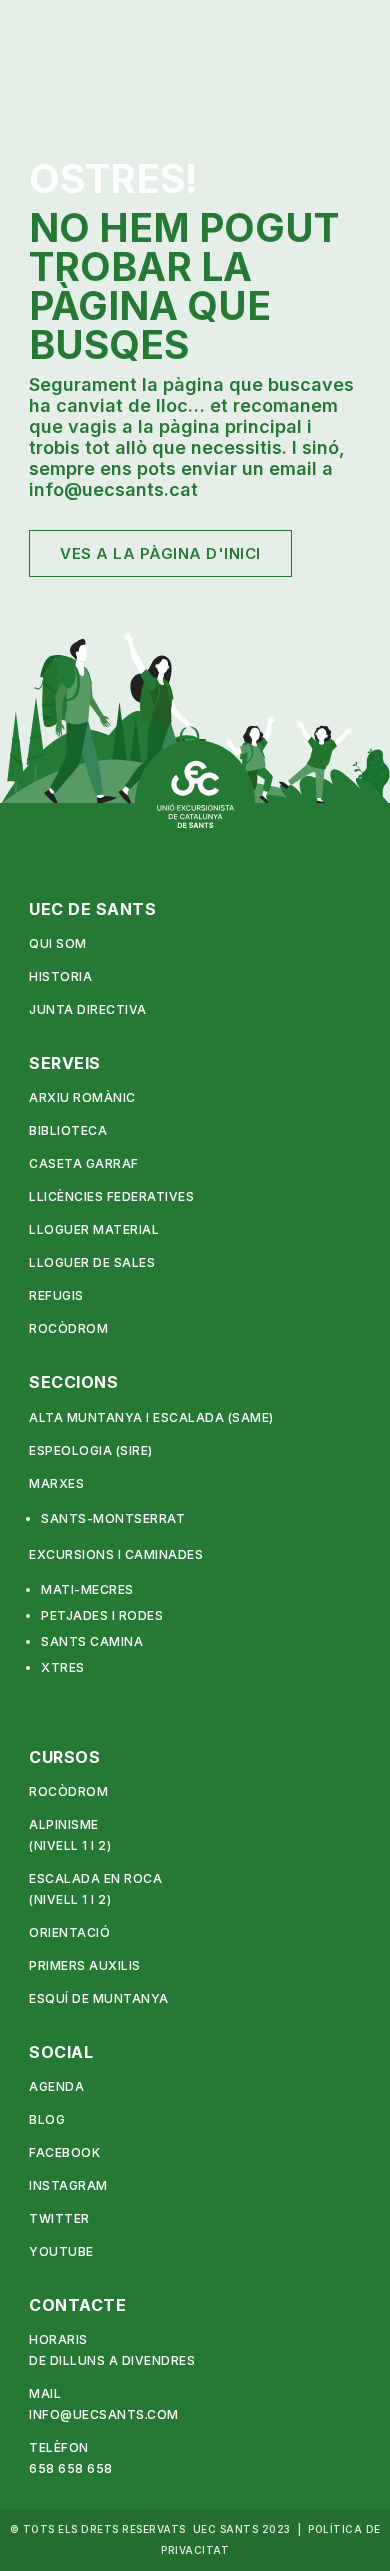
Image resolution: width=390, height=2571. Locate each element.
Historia (60, 976)
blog (47, 2119)
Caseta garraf (84, 1163)
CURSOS (64, 1757)
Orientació (69, 1932)
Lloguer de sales (92, 1262)
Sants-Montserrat (113, 1518)
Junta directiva (88, 1009)
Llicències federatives (111, 1196)
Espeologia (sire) (91, 1450)
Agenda (56, 2086)
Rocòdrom (68, 1328)
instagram (68, 2185)
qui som (58, 943)
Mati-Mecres (87, 1589)
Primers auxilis (85, 1965)
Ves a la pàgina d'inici (160, 553)
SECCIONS (73, 1382)
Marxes (56, 1483)
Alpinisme (64, 1824)
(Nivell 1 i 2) (70, 1845)
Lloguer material (94, 1229)
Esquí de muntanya (99, 1998)
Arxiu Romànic (82, 1097)
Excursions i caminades (116, 1554)
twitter (59, 2218)
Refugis (56, 1295)
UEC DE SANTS (92, 909)
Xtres (63, 1667)
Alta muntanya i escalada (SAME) (151, 1417)
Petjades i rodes (102, 1615)
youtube (61, 2251)
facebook (64, 2152)
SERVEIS (65, 1063)
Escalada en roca (95, 1878)
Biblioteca (68, 1130)
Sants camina (92, 1641)
